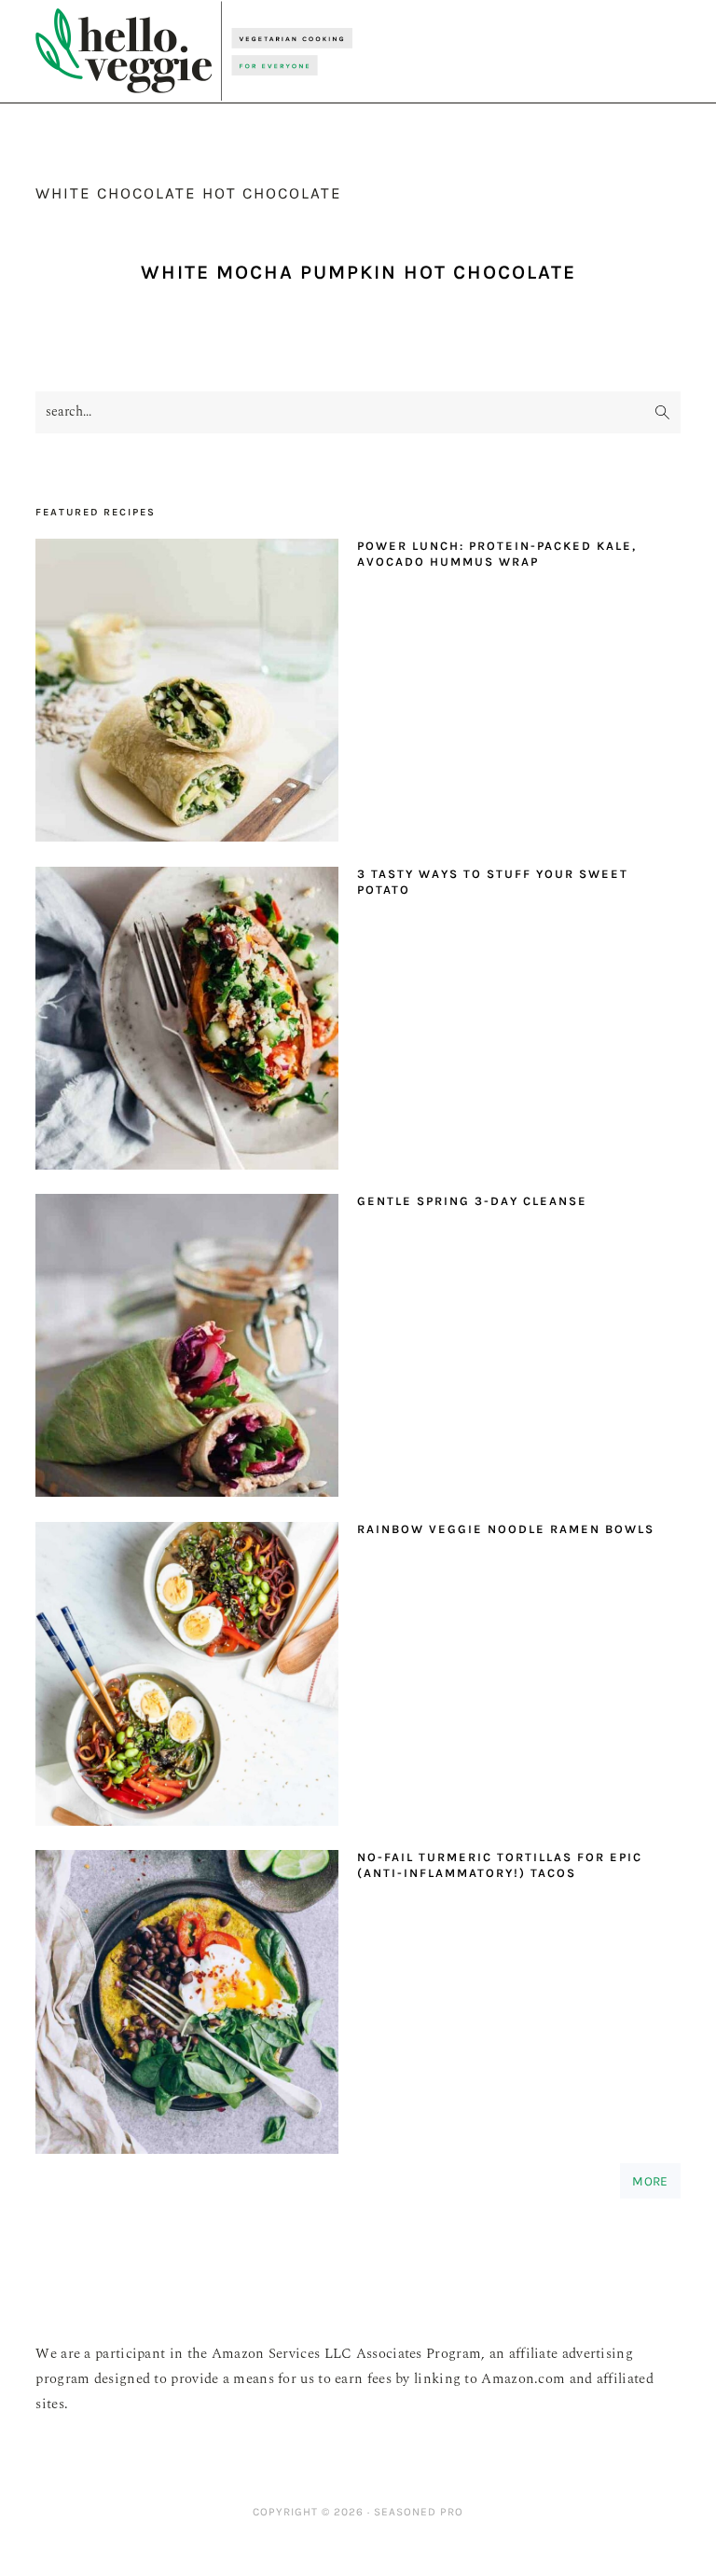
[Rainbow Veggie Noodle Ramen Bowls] (187, 1679)
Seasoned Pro (419, 2512)
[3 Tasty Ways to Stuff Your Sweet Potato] (187, 1023)
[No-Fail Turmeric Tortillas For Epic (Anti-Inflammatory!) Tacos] (187, 2007)
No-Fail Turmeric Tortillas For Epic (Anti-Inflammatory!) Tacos (500, 1865)
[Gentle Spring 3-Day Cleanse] (187, 1350)
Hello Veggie (194, 51)
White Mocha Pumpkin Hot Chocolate (358, 272)
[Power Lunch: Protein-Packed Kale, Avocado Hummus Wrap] (187, 695)
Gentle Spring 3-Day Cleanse (472, 1201)
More (650, 2181)
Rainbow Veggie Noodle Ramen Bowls (506, 1529)
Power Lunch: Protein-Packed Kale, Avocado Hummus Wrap (497, 554)
